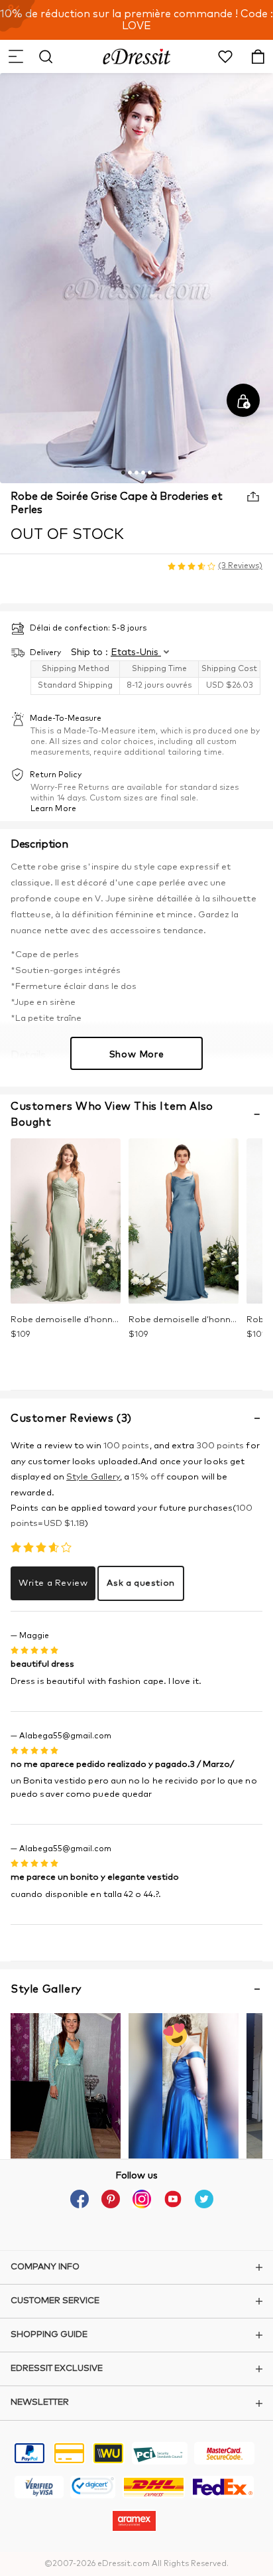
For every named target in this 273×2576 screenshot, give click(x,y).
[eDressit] (137, 56)
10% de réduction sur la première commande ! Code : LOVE (136, 20)
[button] (15, 56)
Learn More (53, 809)
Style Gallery (93, 1477)
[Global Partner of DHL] (154, 2489)
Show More (136, 1055)
